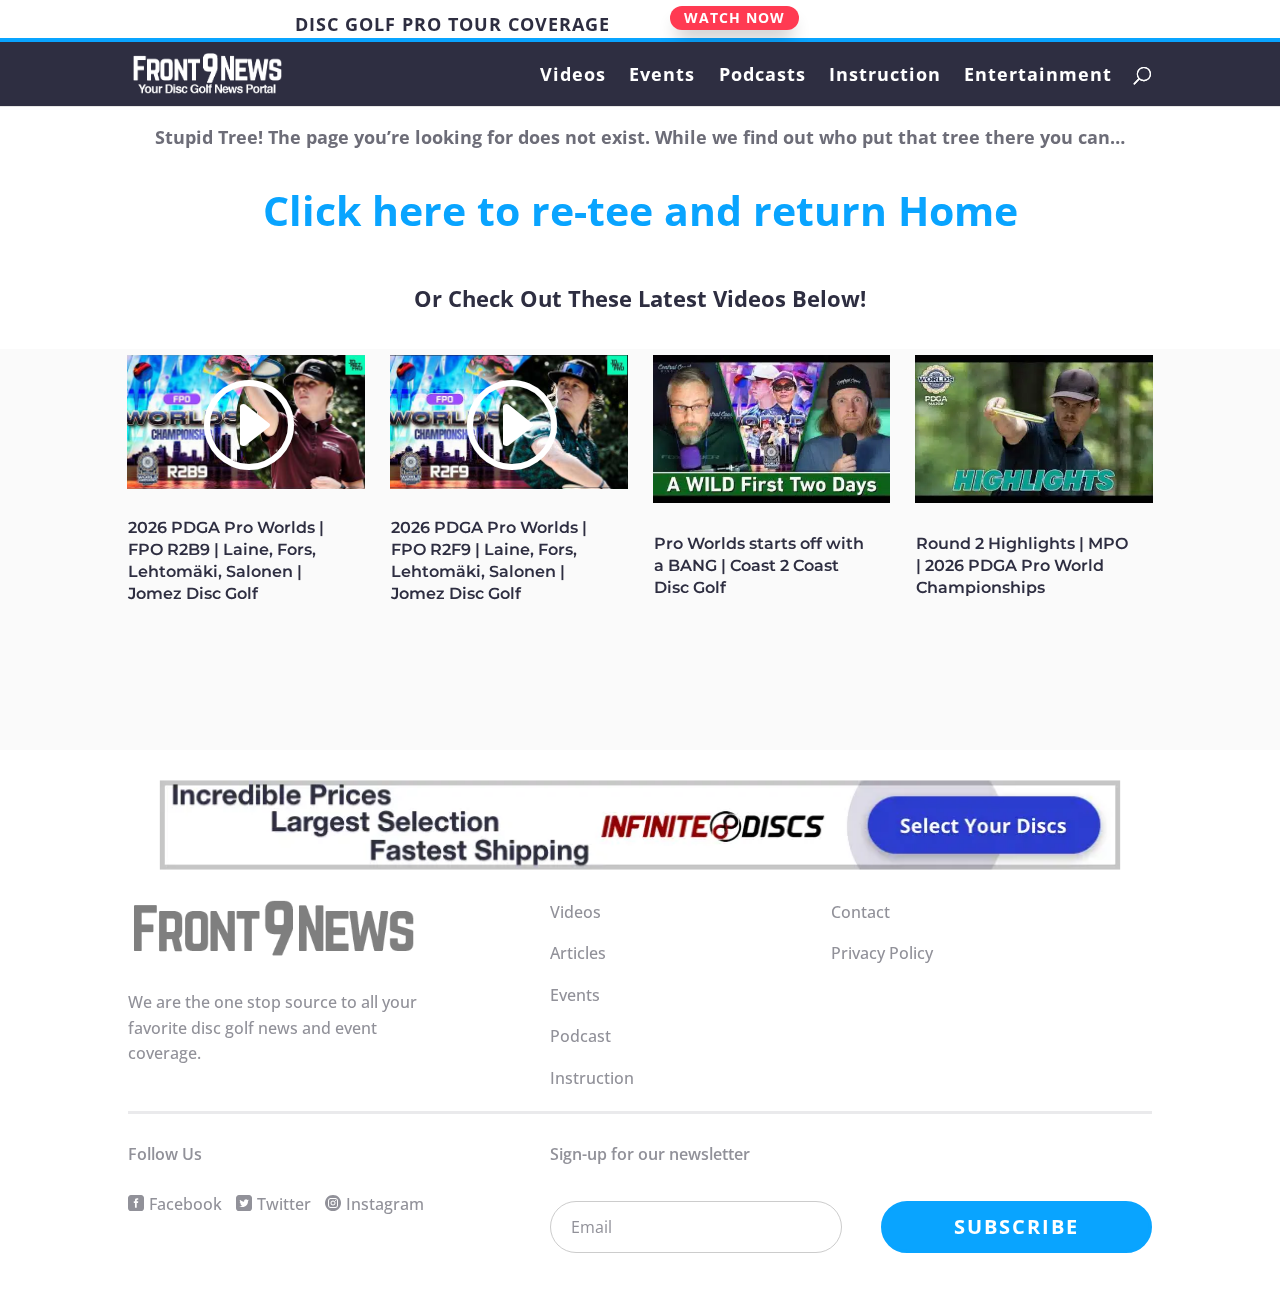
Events (662, 76)
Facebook (185, 1204)
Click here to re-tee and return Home (640, 210)
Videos (573, 76)
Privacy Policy (882, 953)
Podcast (580, 1036)
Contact (860, 912)
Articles (578, 953)
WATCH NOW (734, 17)
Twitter (284, 1204)
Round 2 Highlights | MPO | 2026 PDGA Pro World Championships (1022, 565)
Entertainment (1038, 76)
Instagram (385, 1204)
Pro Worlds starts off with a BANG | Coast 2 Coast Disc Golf (759, 565)
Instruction (885, 76)
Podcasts (762, 76)
